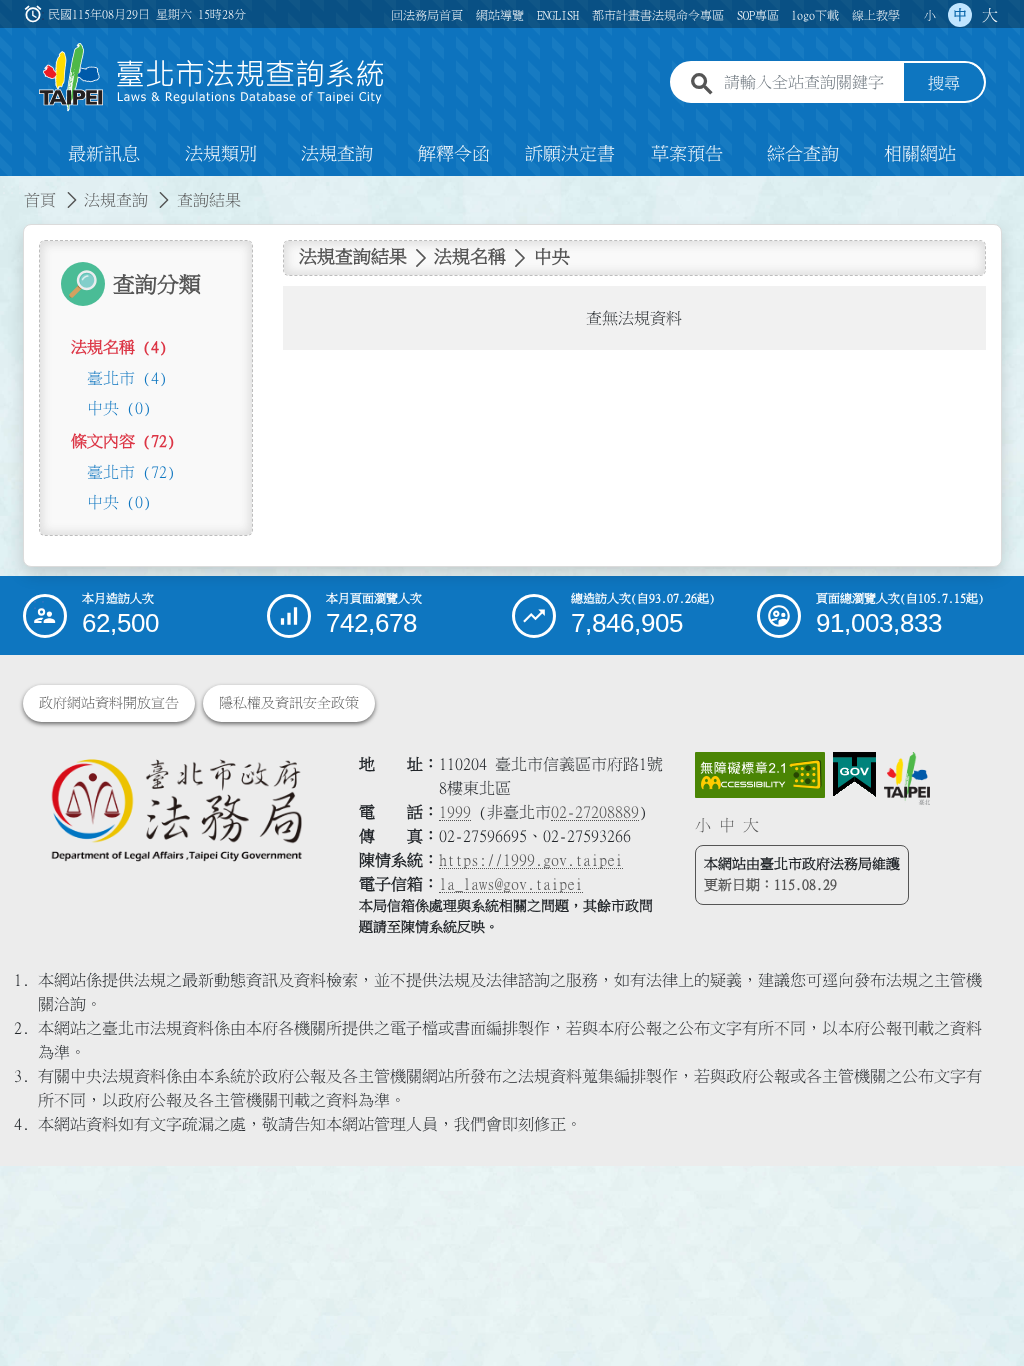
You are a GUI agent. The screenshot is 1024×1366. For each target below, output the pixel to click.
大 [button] (990, 15)
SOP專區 (758, 15)
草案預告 (687, 154)
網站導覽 (500, 15)
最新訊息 (104, 154)
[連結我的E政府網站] (854, 775)
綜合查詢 (803, 154)
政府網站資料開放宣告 (109, 703)
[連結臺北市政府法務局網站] (176, 808)
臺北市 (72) (131, 472)
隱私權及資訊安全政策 (289, 703)
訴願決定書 (570, 154)
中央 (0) (119, 408)
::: (12, 188)
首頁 (40, 200)
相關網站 (920, 154)
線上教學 (876, 15)
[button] (985, 1312)
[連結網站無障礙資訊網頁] (760, 775)
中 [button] (960, 15)
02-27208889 (595, 812)
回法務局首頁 (427, 15)
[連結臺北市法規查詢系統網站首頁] (212, 77)
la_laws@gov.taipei (511, 884)
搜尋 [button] (944, 83)
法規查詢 (337, 154)
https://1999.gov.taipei (531, 860)
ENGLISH (558, 15)
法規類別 (221, 154)
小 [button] (930, 15)
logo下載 (815, 15)
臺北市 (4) (127, 378)
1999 (455, 812)
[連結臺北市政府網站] (907, 778)
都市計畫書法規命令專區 (658, 15)
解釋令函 (454, 154)
